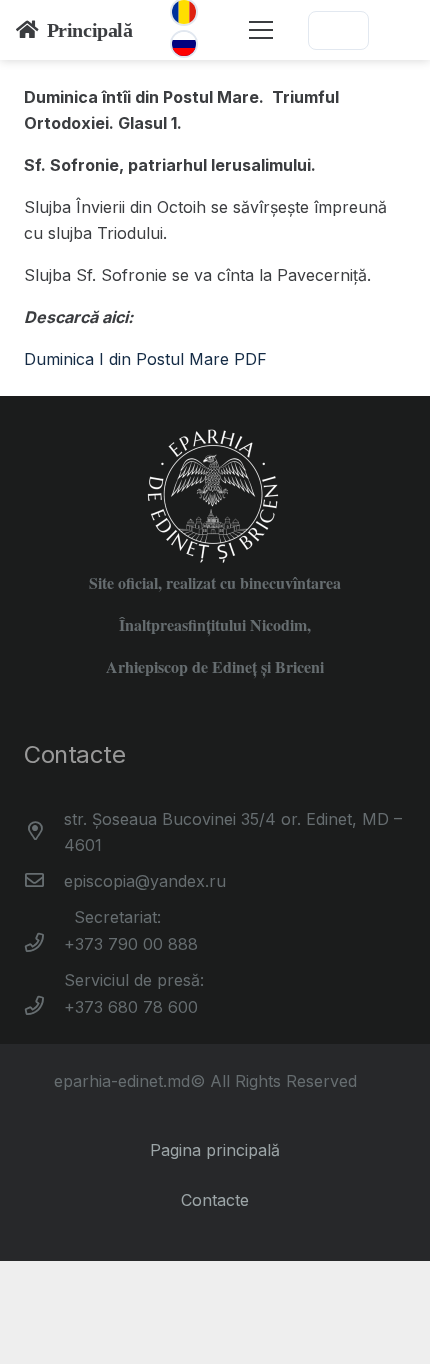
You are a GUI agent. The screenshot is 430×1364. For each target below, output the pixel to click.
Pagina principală (215, 1150)
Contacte (215, 1200)
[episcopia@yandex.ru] (44, 881)
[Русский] (184, 44)
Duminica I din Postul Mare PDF (145, 359)
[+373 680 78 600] (44, 1007)
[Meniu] (261, 30)
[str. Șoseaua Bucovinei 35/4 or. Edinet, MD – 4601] (44, 832)
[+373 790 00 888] (44, 944)
